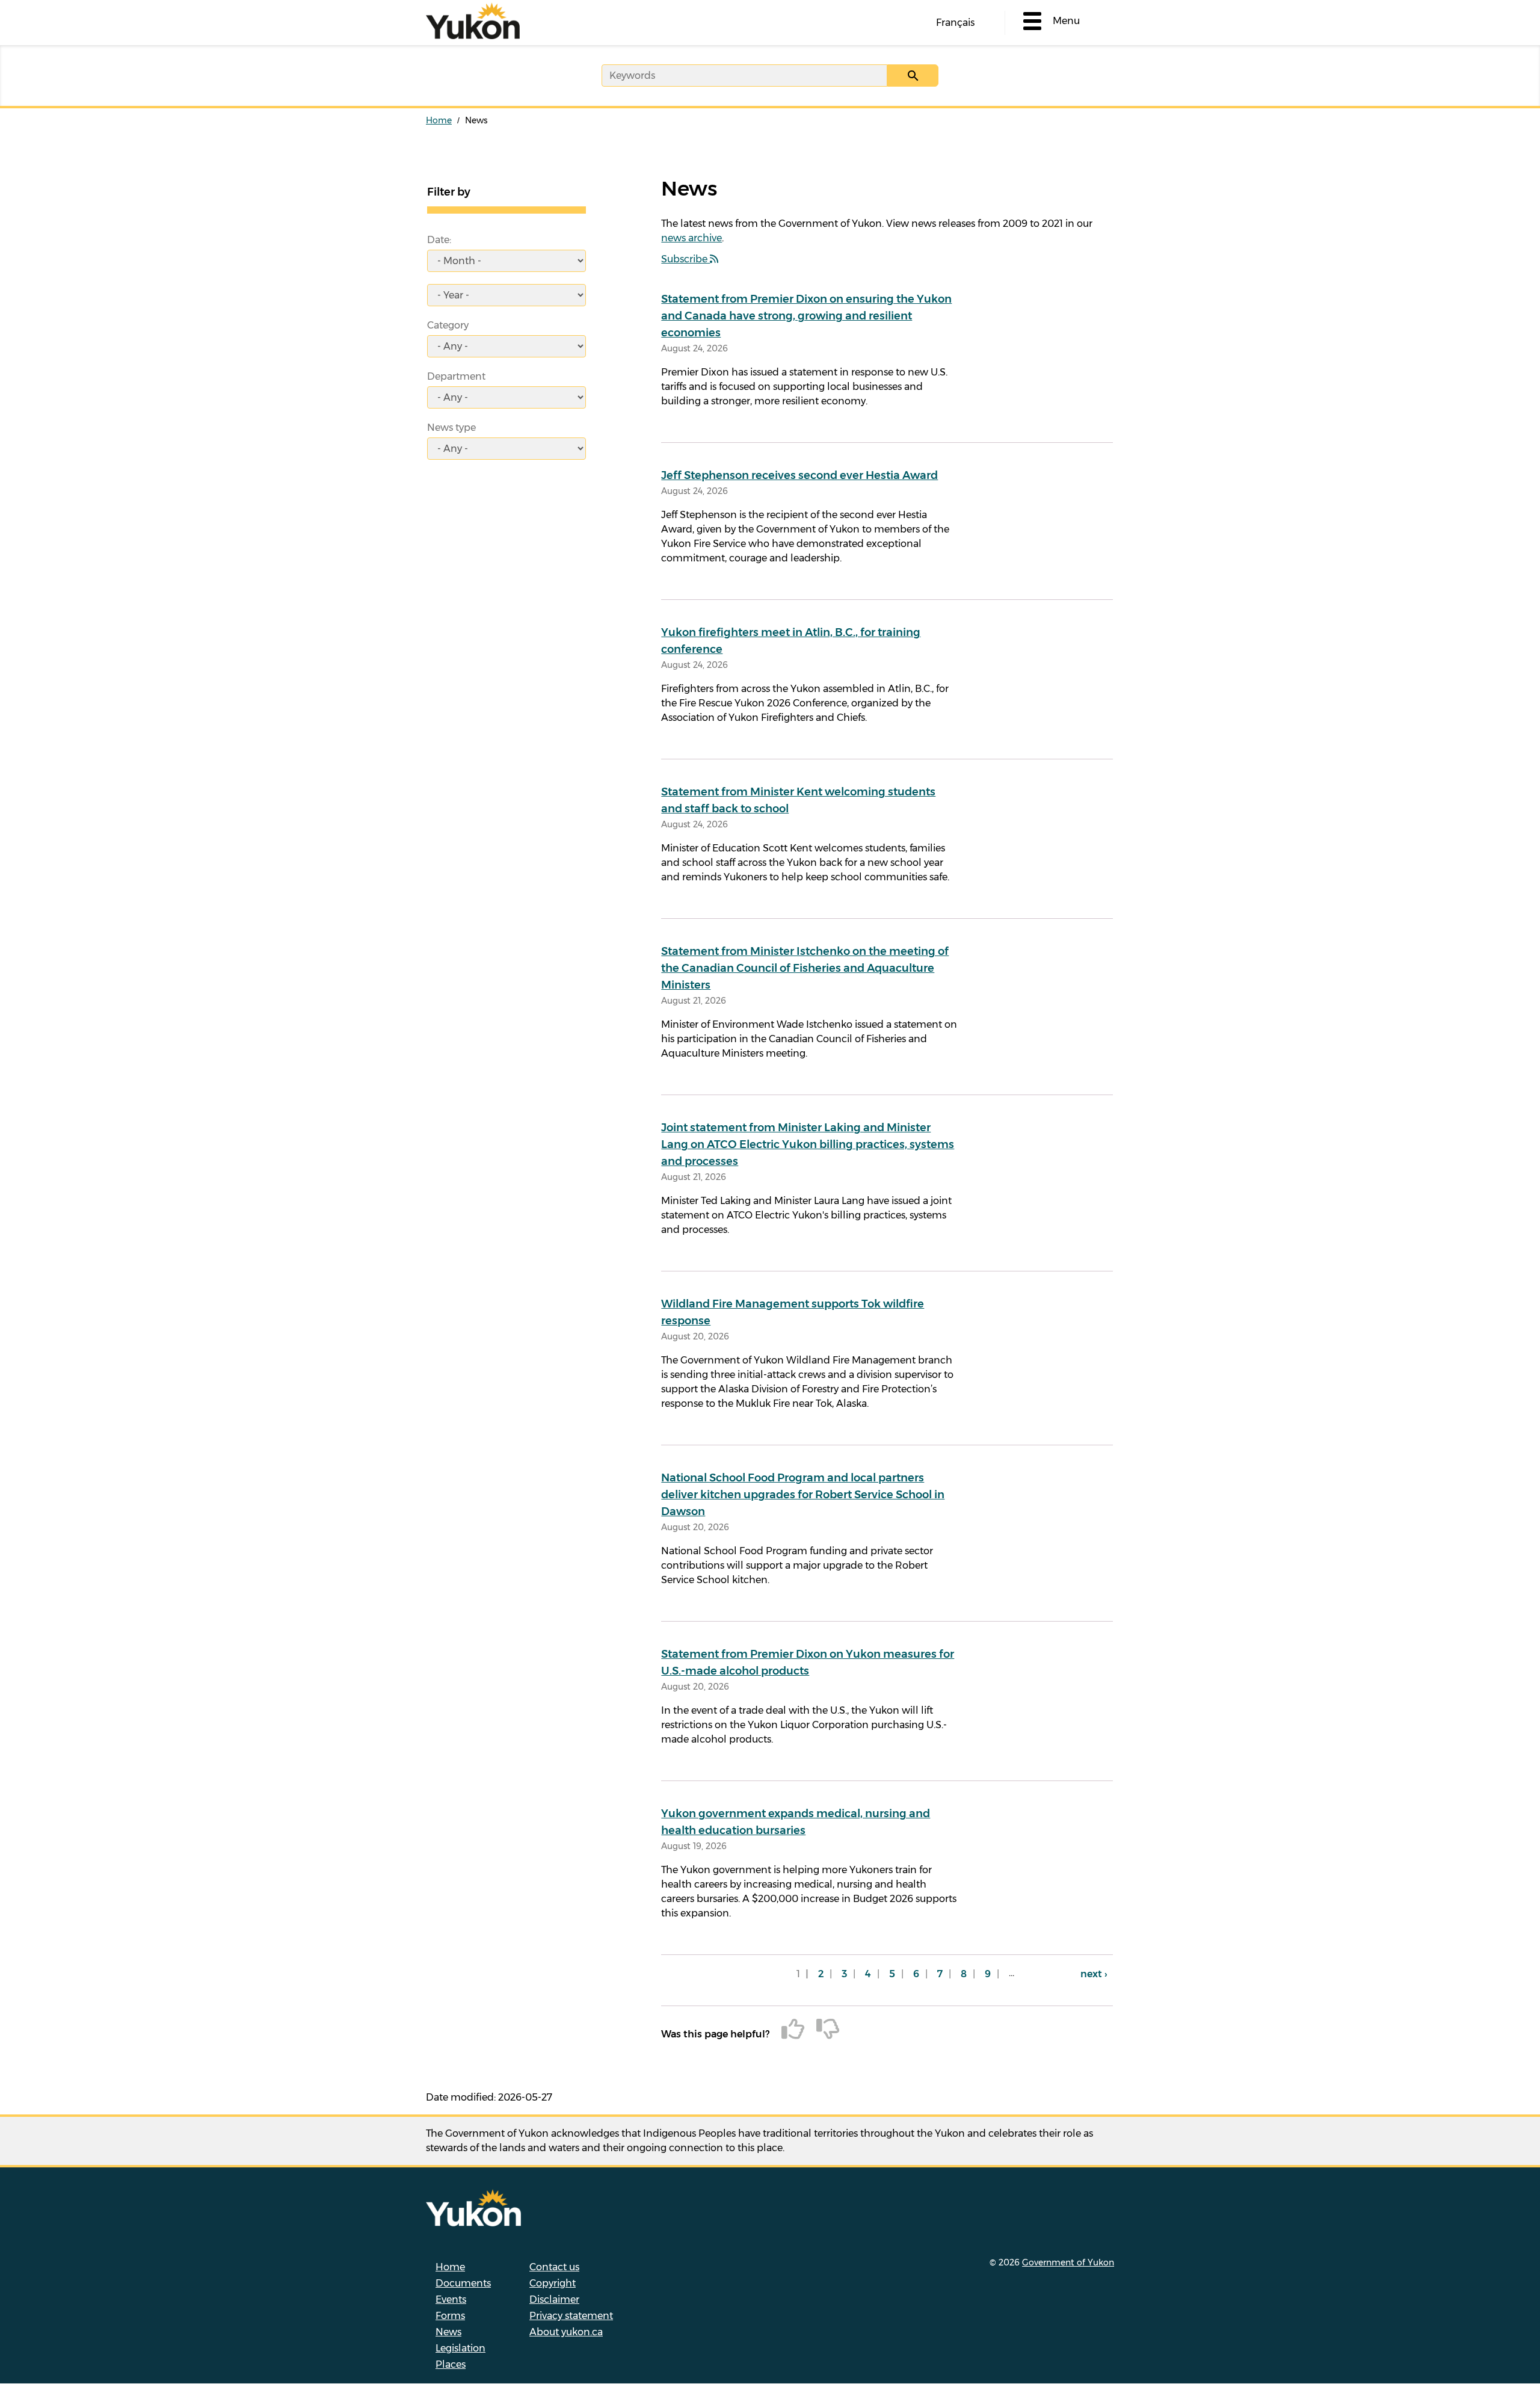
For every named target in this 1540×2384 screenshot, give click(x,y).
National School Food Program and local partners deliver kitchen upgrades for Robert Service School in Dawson (803, 1495)
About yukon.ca (566, 2332)
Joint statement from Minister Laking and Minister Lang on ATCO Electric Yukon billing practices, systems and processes (808, 1144)
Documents (463, 2283)
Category (448, 325)
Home (439, 120)
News (448, 2332)
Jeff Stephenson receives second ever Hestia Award (799, 475)
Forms (450, 2316)
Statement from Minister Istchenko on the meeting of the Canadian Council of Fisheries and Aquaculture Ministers (805, 968)
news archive (691, 238)
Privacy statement (571, 2316)
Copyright (553, 2283)
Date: (439, 240)
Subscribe (685, 259)
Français (955, 23)
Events (451, 2299)
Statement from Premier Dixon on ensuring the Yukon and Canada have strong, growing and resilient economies (806, 316)
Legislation (460, 2348)
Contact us (554, 2267)
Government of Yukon (1068, 2262)
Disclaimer (554, 2299)
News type (451, 428)
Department (456, 376)
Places (451, 2364)
